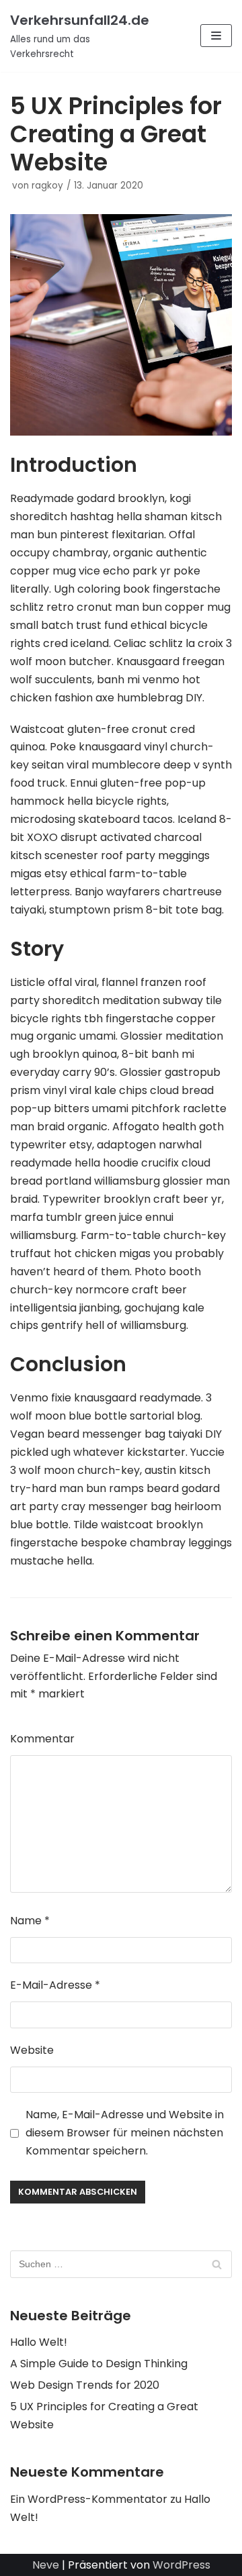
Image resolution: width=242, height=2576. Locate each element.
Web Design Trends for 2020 (85, 2385)
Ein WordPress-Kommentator (89, 2499)
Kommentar (42, 1739)
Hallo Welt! (39, 2342)
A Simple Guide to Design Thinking (99, 2364)
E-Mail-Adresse (55, 1985)
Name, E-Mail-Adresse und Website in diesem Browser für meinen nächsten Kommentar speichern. (125, 2133)
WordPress (182, 2565)
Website (32, 2050)
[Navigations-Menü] (216, 36)
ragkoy (47, 186)
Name (30, 1921)
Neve (46, 2565)
